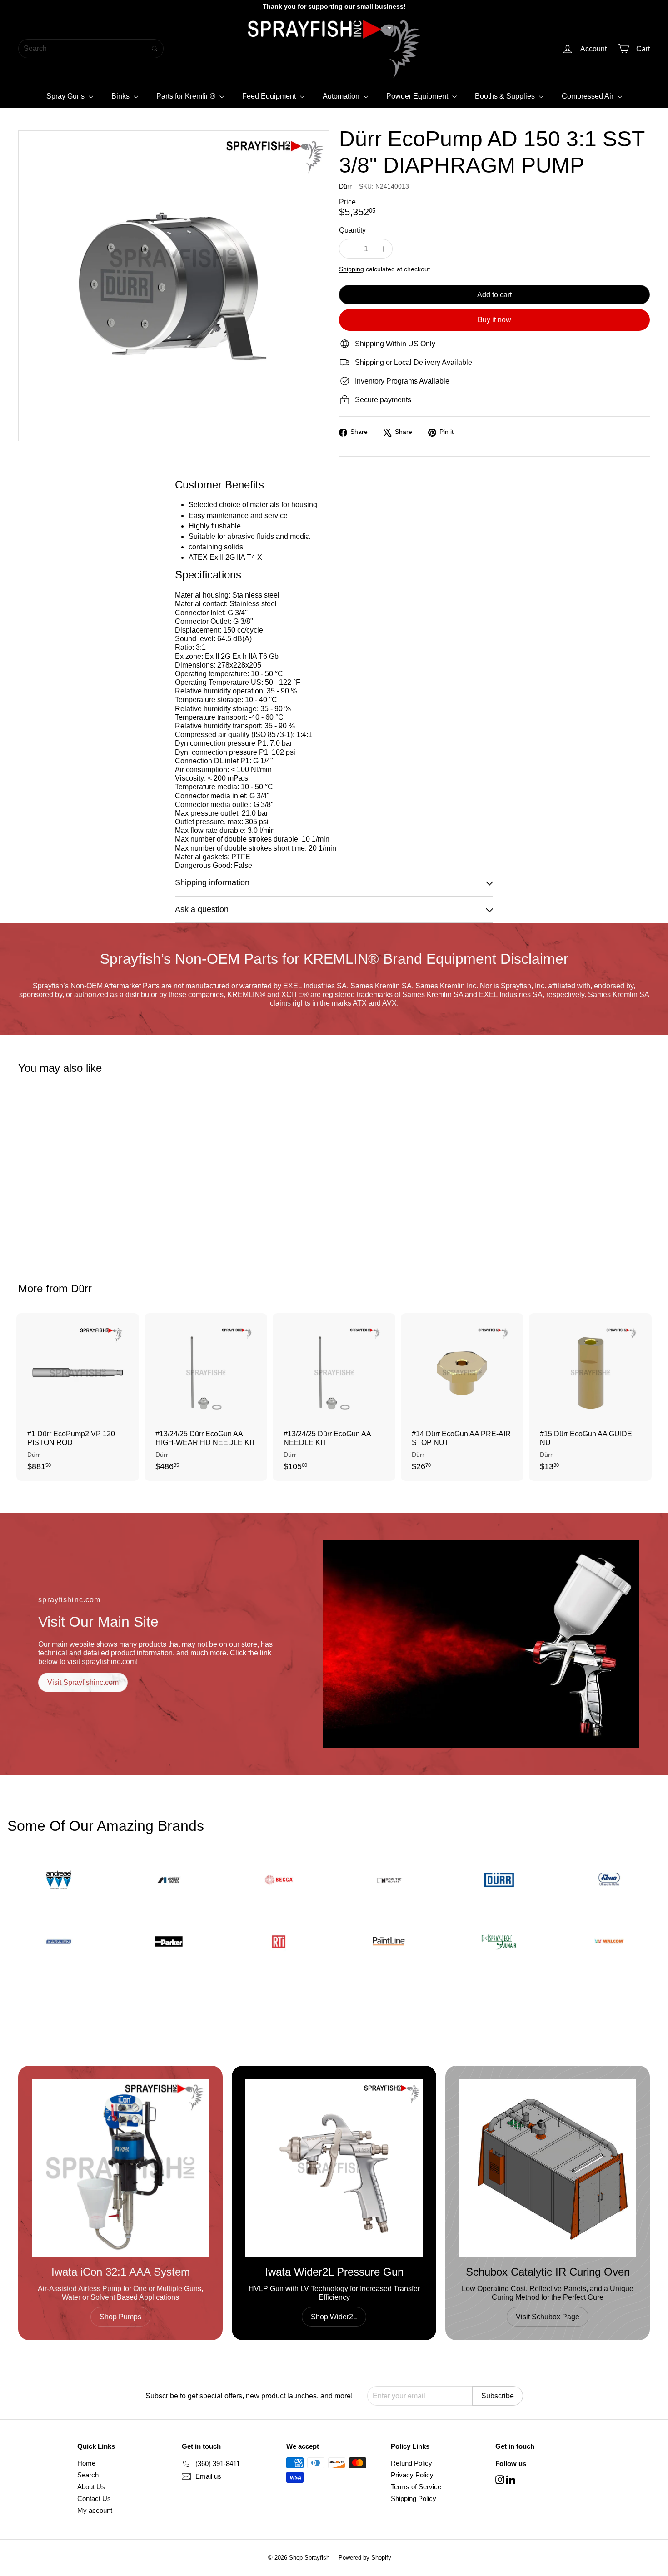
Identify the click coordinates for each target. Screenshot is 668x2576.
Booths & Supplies (506, 96)
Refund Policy (411, 2463)
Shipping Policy (414, 2499)
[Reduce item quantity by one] (349, 249)
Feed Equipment (270, 96)
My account (95, 2510)
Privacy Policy (412, 2475)
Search (88, 2475)
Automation (342, 96)
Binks (121, 96)
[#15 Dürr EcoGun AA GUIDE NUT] (590, 1397)
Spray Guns (66, 96)
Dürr (81, 1288)
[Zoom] (174, 286)
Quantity (352, 230)
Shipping (351, 269)
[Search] (155, 49)
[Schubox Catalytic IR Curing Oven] (548, 2168)
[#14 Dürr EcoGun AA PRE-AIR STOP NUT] (462, 1397)
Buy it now (494, 320)
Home (86, 2463)
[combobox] (91, 49)
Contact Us (94, 2499)
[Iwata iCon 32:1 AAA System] (120, 2168)
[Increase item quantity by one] (383, 249)
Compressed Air (588, 96)
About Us (91, 2487)
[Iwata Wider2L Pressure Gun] (334, 2168)
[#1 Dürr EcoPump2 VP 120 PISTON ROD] (78, 1397)
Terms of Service (416, 2487)
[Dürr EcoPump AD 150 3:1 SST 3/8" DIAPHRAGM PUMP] (67, 1172)
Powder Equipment (418, 96)
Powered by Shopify (365, 2558)
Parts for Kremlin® (187, 96)
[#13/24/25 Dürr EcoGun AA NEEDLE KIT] (334, 1397)
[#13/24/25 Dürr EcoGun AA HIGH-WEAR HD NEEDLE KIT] (206, 1397)
